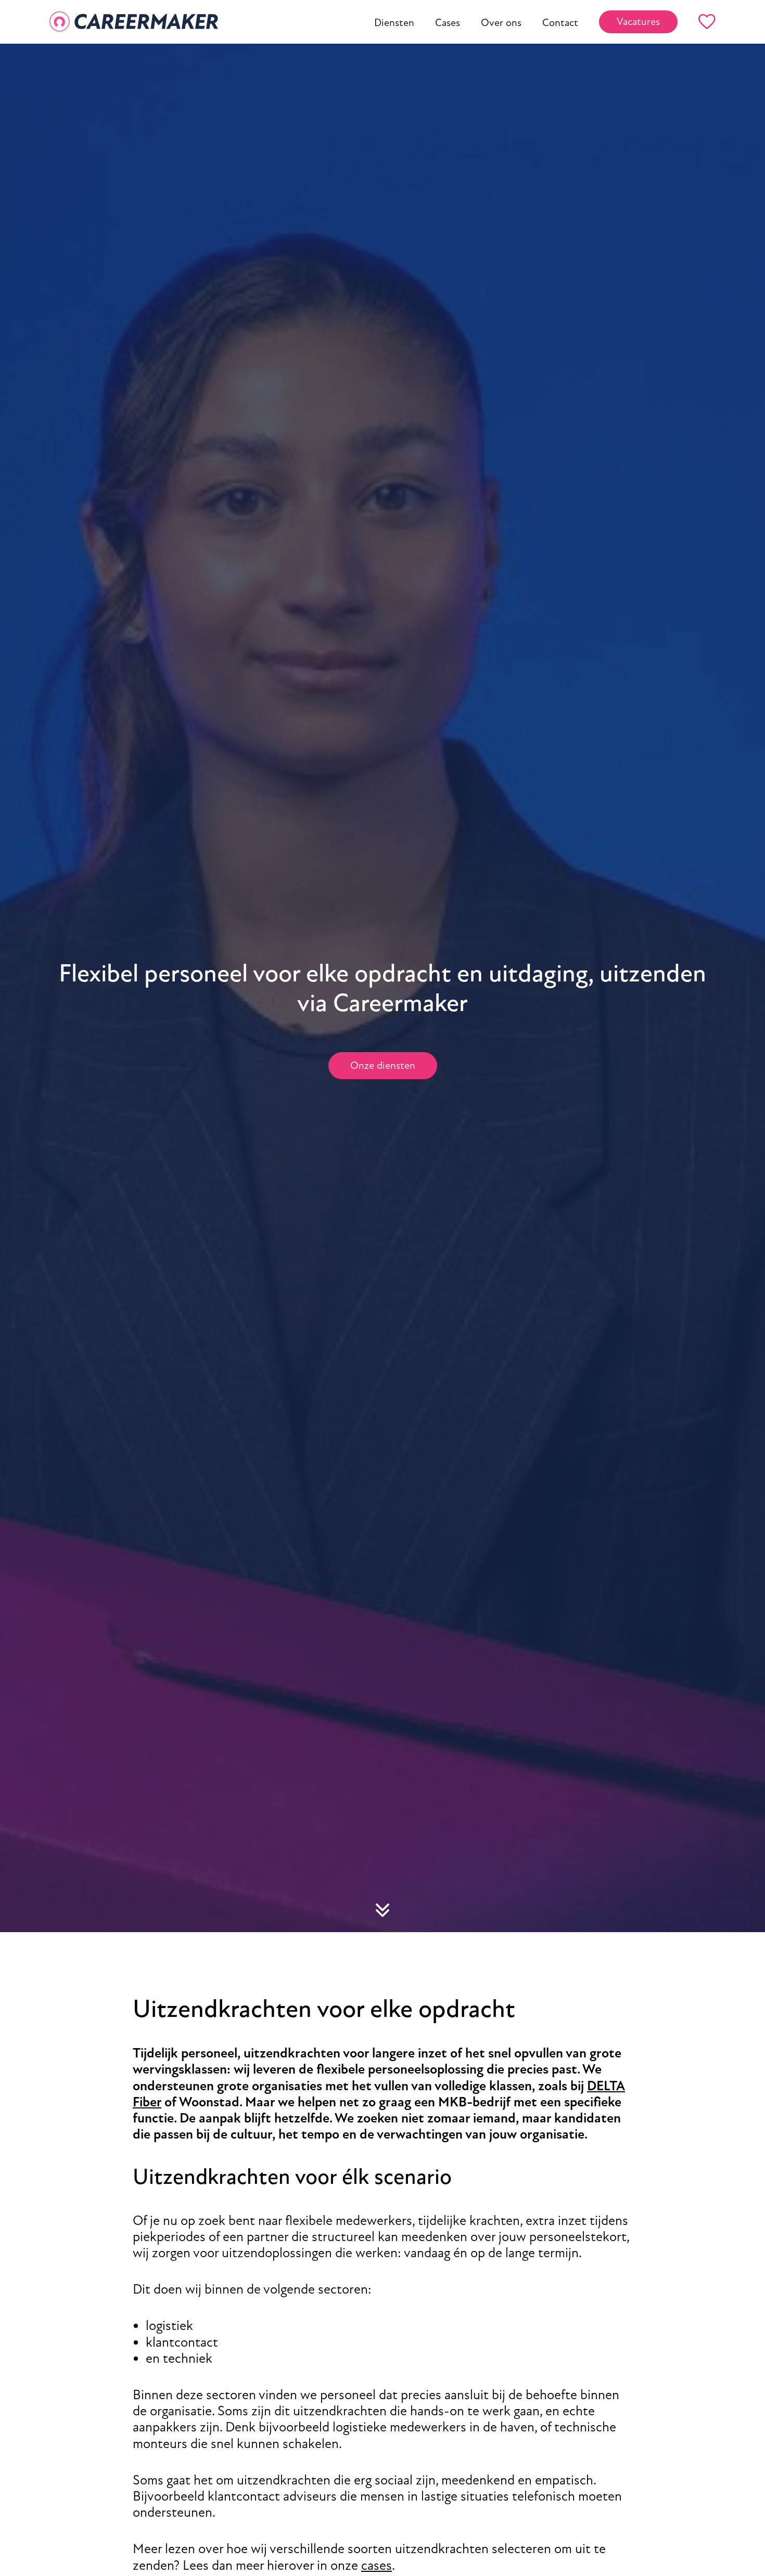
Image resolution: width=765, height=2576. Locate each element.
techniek (188, 2358)
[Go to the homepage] (134, 22)
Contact (560, 23)
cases (377, 2565)
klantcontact (182, 2342)
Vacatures (638, 22)
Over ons (501, 23)
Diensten (394, 23)
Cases (448, 23)
